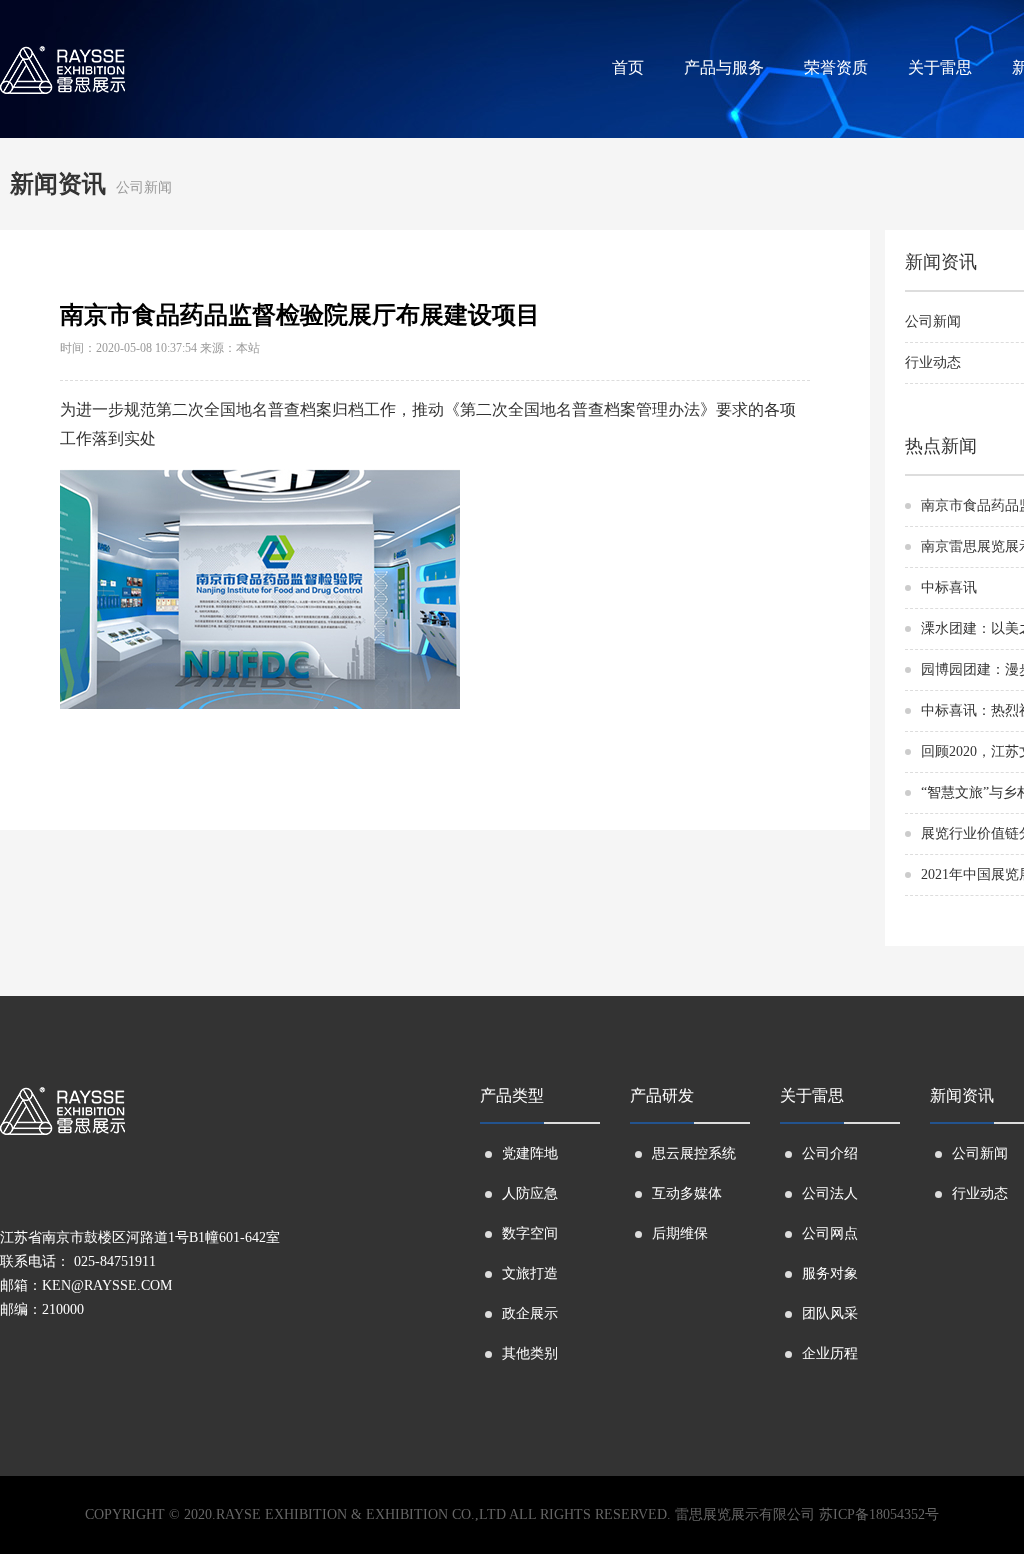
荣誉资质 (836, 67)
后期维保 (680, 1233)
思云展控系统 (694, 1153)
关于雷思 (940, 67)
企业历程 (830, 1353)
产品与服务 (724, 67)
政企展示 (530, 1313)
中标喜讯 (949, 587)
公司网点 (830, 1233)
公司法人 (830, 1193)
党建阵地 (530, 1153)
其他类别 (530, 1353)
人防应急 (530, 1193)
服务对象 (830, 1273)
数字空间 (530, 1233)
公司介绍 (830, 1153)
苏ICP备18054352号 (879, 1514)
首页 (628, 67)
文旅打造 (530, 1273)
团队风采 (830, 1313)
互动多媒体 (687, 1193)
